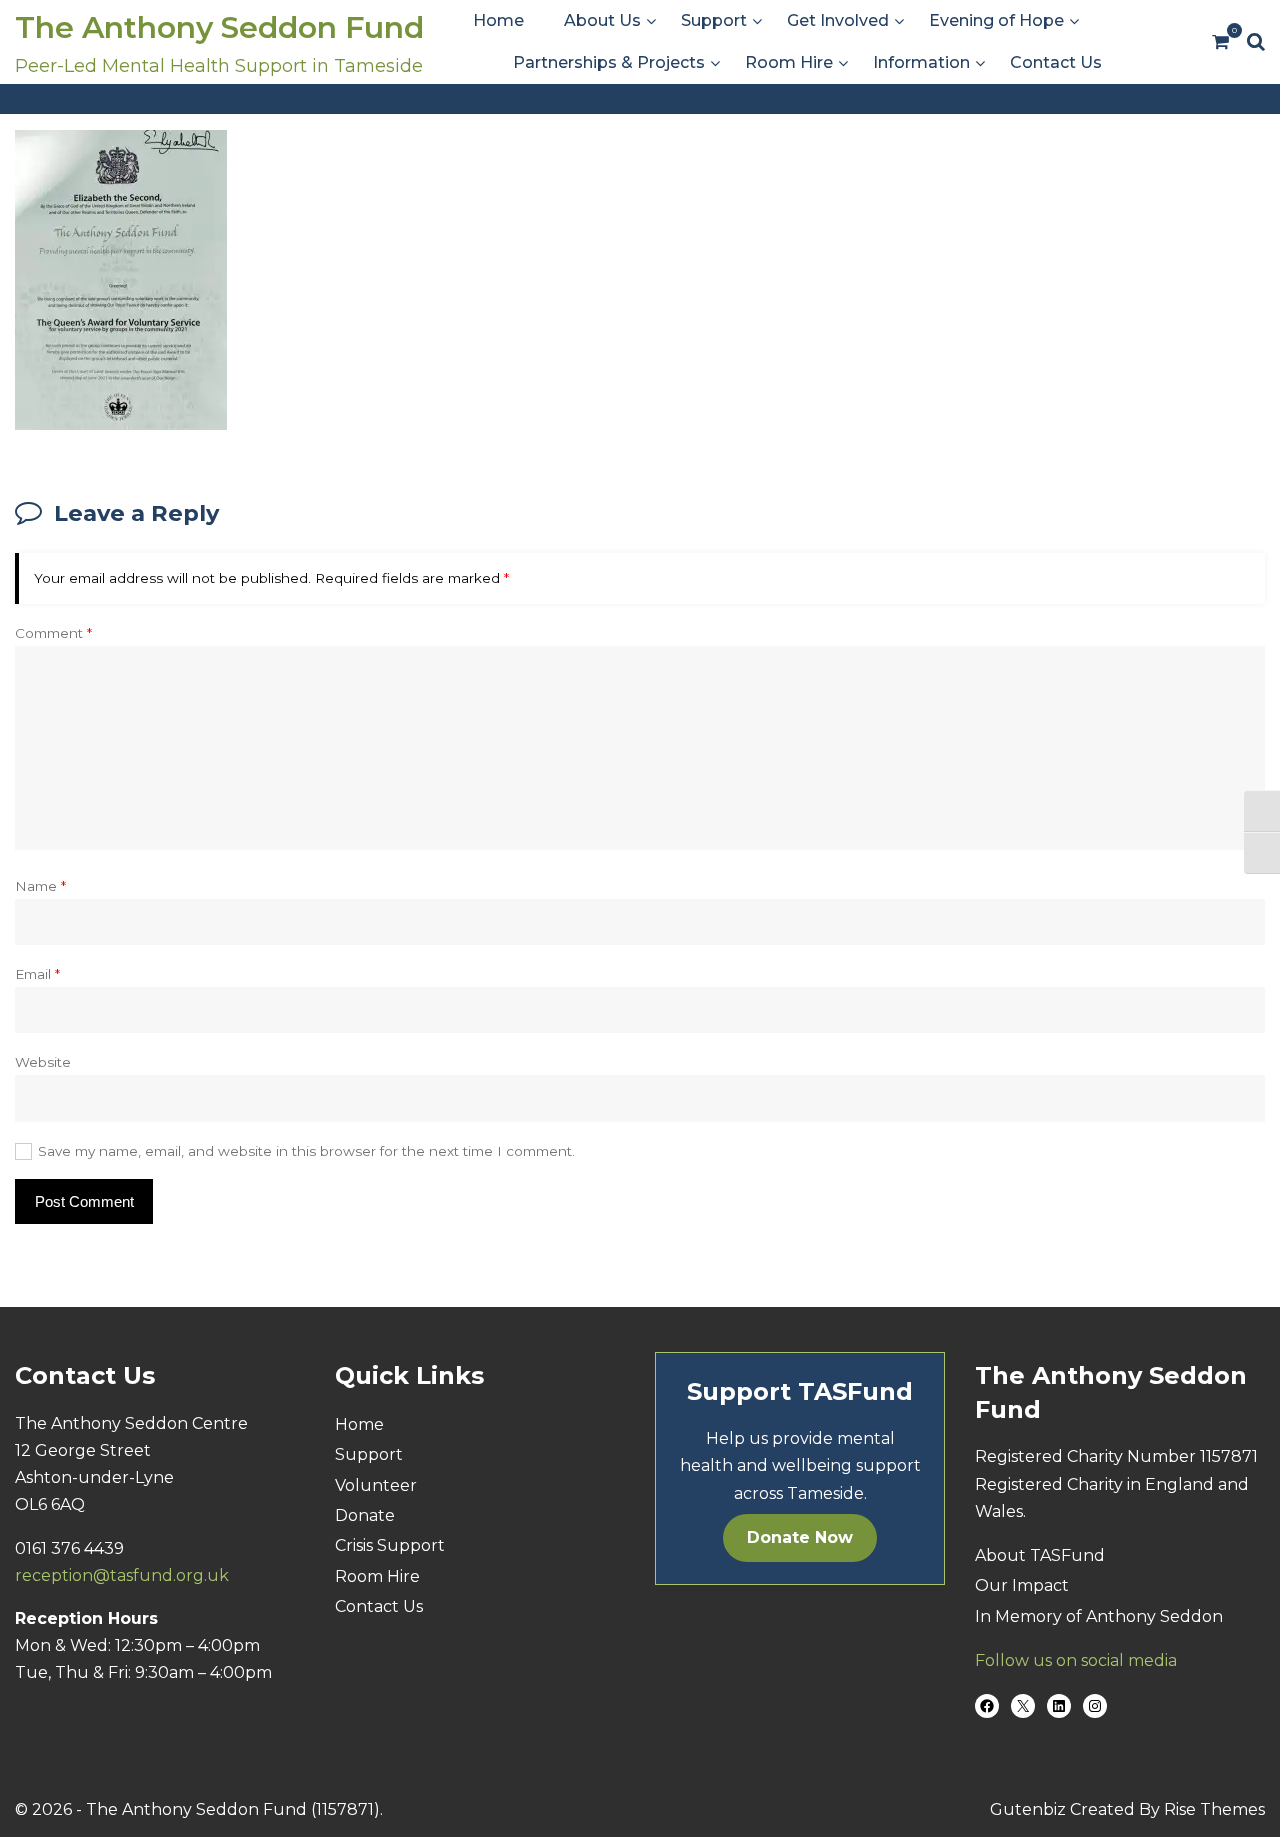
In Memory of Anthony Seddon (1099, 1616)
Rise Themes (1214, 1809)
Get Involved (838, 20)
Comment (53, 633)
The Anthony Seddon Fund (219, 27)
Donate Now (800, 1537)
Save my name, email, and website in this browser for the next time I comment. (306, 1151)
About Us (602, 20)
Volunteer (376, 1485)
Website (43, 1062)
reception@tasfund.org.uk (122, 1575)
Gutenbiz (1030, 1809)
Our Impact (1022, 1585)
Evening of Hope (996, 20)
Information (921, 62)
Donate (365, 1515)
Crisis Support (390, 1545)
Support (714, 20)
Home (498, 20)
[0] (1220, 42)
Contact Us (1056, 62)
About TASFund (1040, 1555)
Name (40, 886)
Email (37, 974)
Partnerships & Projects (609, 62)
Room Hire (789, 62)
